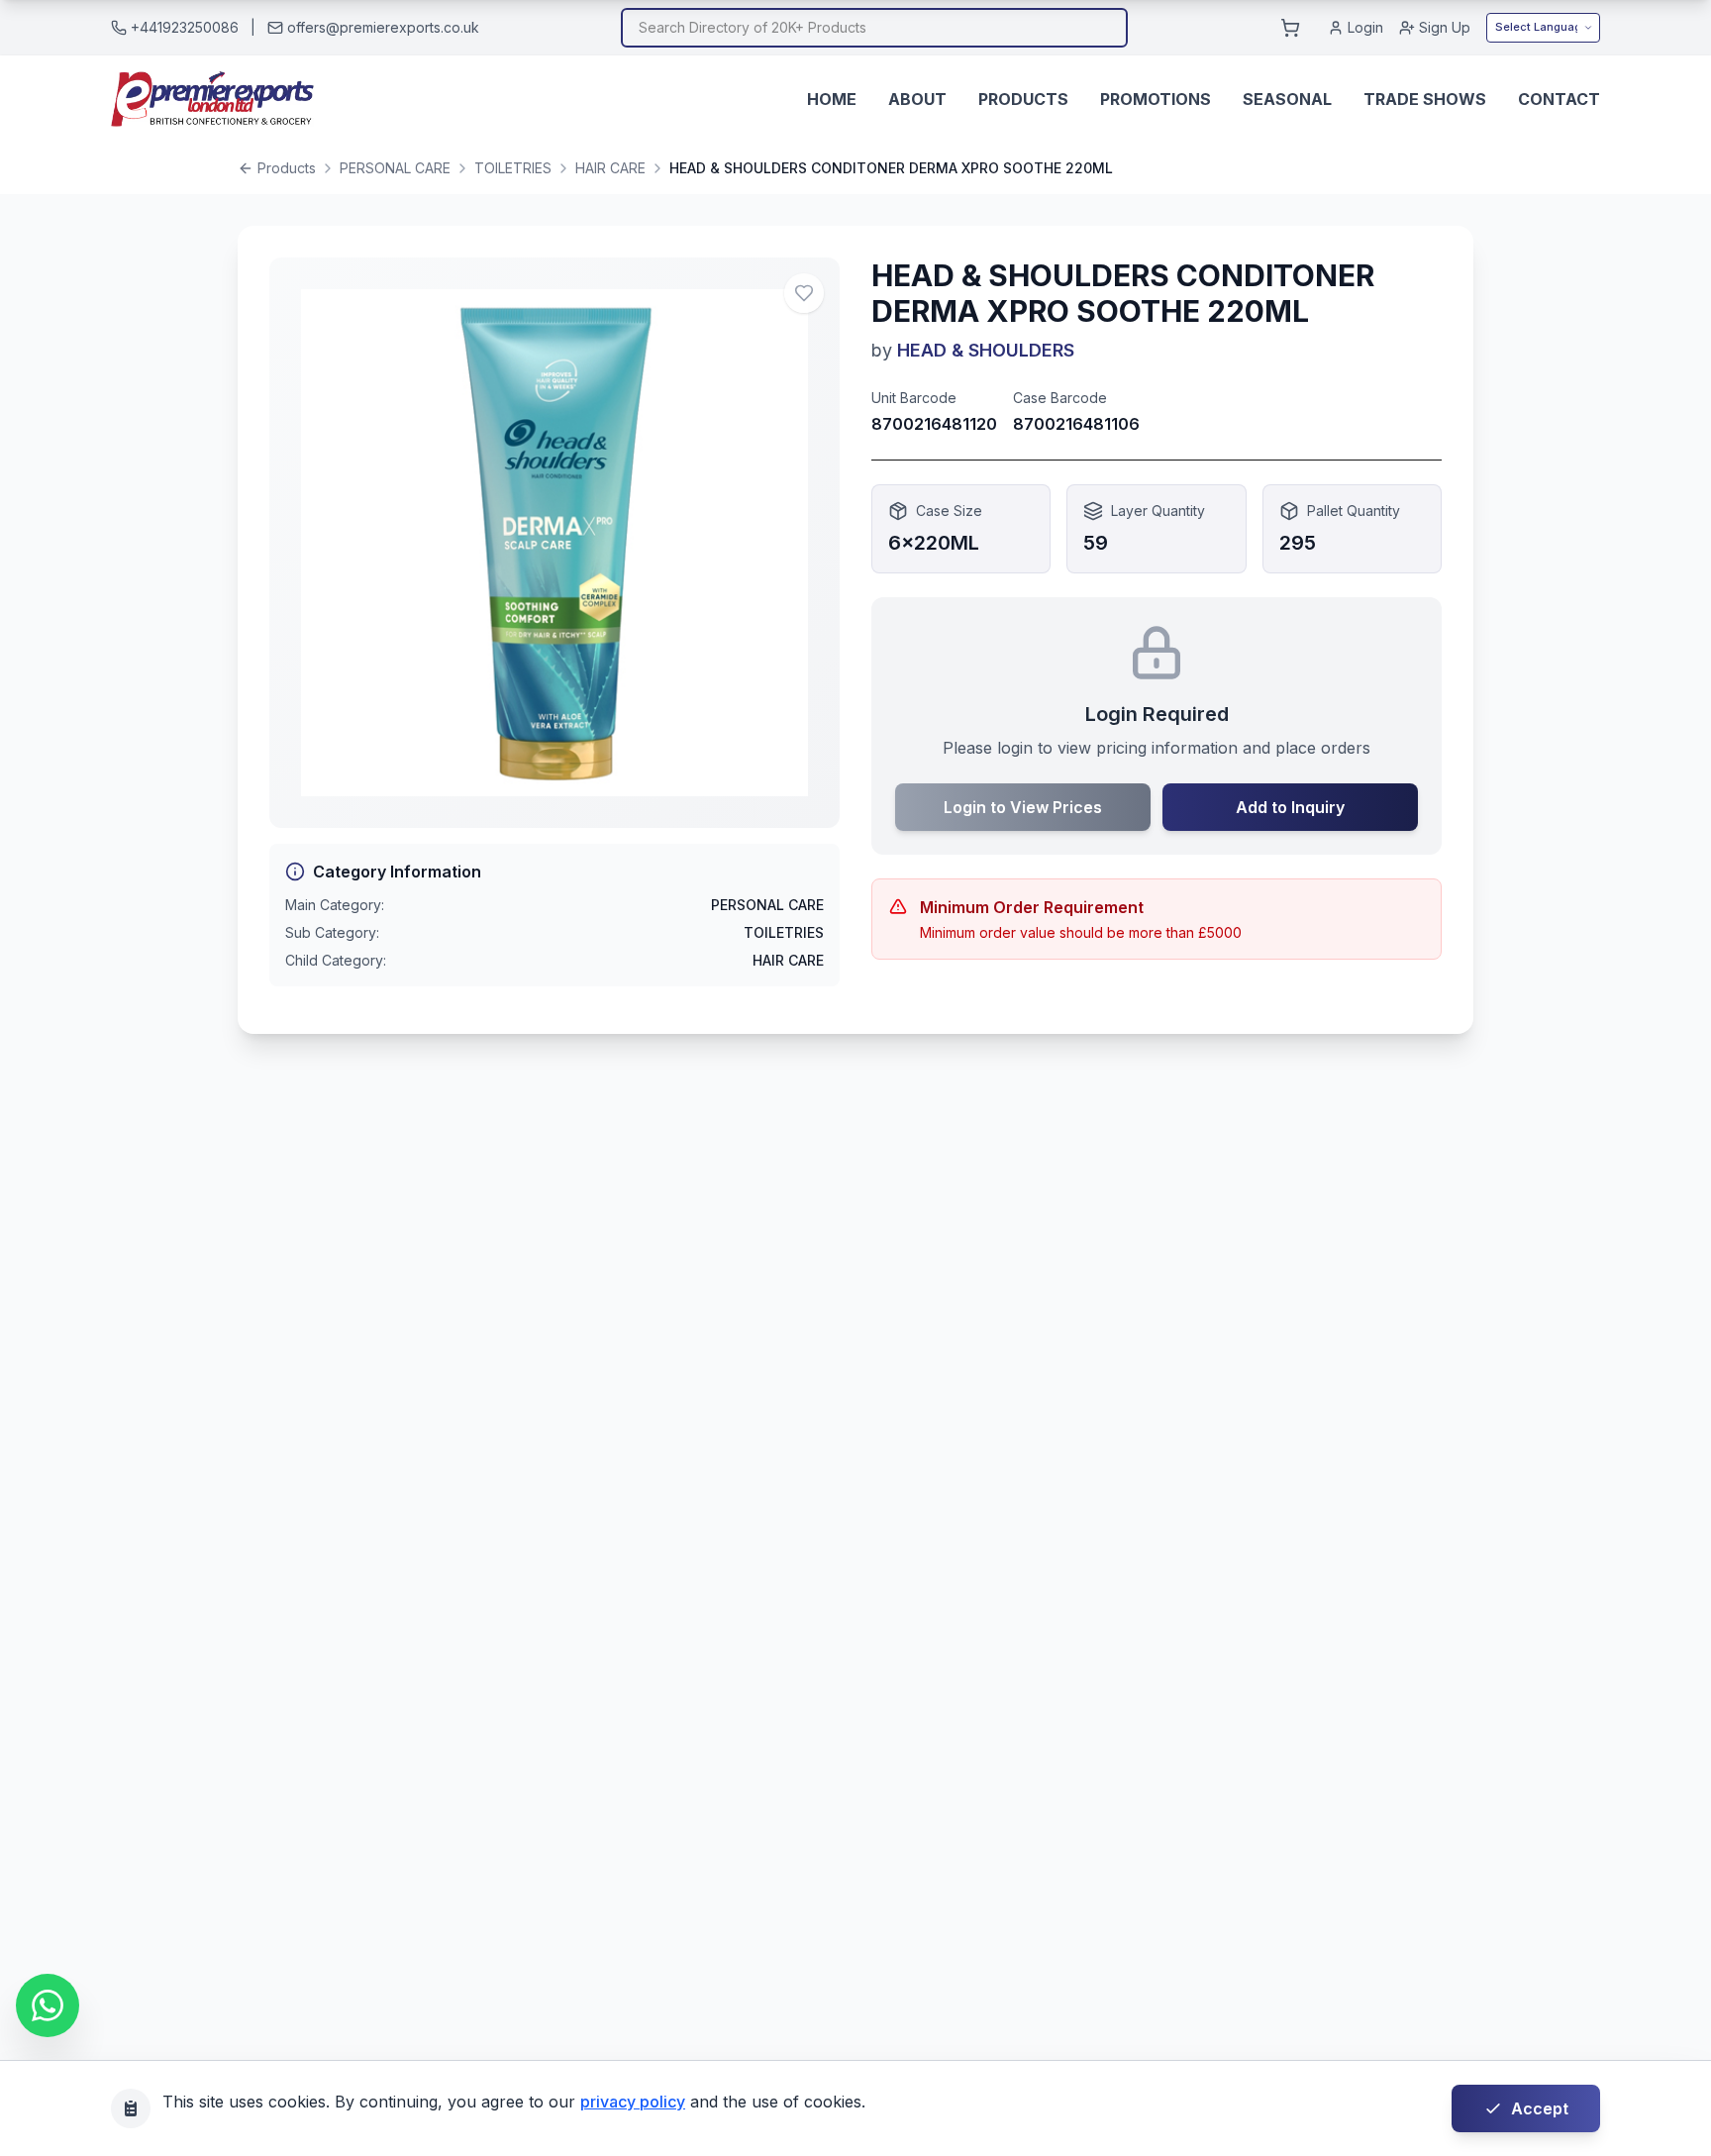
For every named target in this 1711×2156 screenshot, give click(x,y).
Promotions (1156, 99)
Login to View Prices (1023, 807)
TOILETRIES (513, 168)
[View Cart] (1290, 28)
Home (832, 99)
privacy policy (633, 2102)
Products (1023, 99)
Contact (1559, 99)
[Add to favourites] (804, 293)
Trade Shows (1425, 99)
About (917, 99)
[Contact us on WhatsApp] (48, 2005)
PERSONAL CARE (395, 168)
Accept (1540, 2108)
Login (1365, 27)
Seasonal (1287, 99)
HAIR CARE (610, 168)
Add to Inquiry (1290, 807)
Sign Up (1445, 27)
